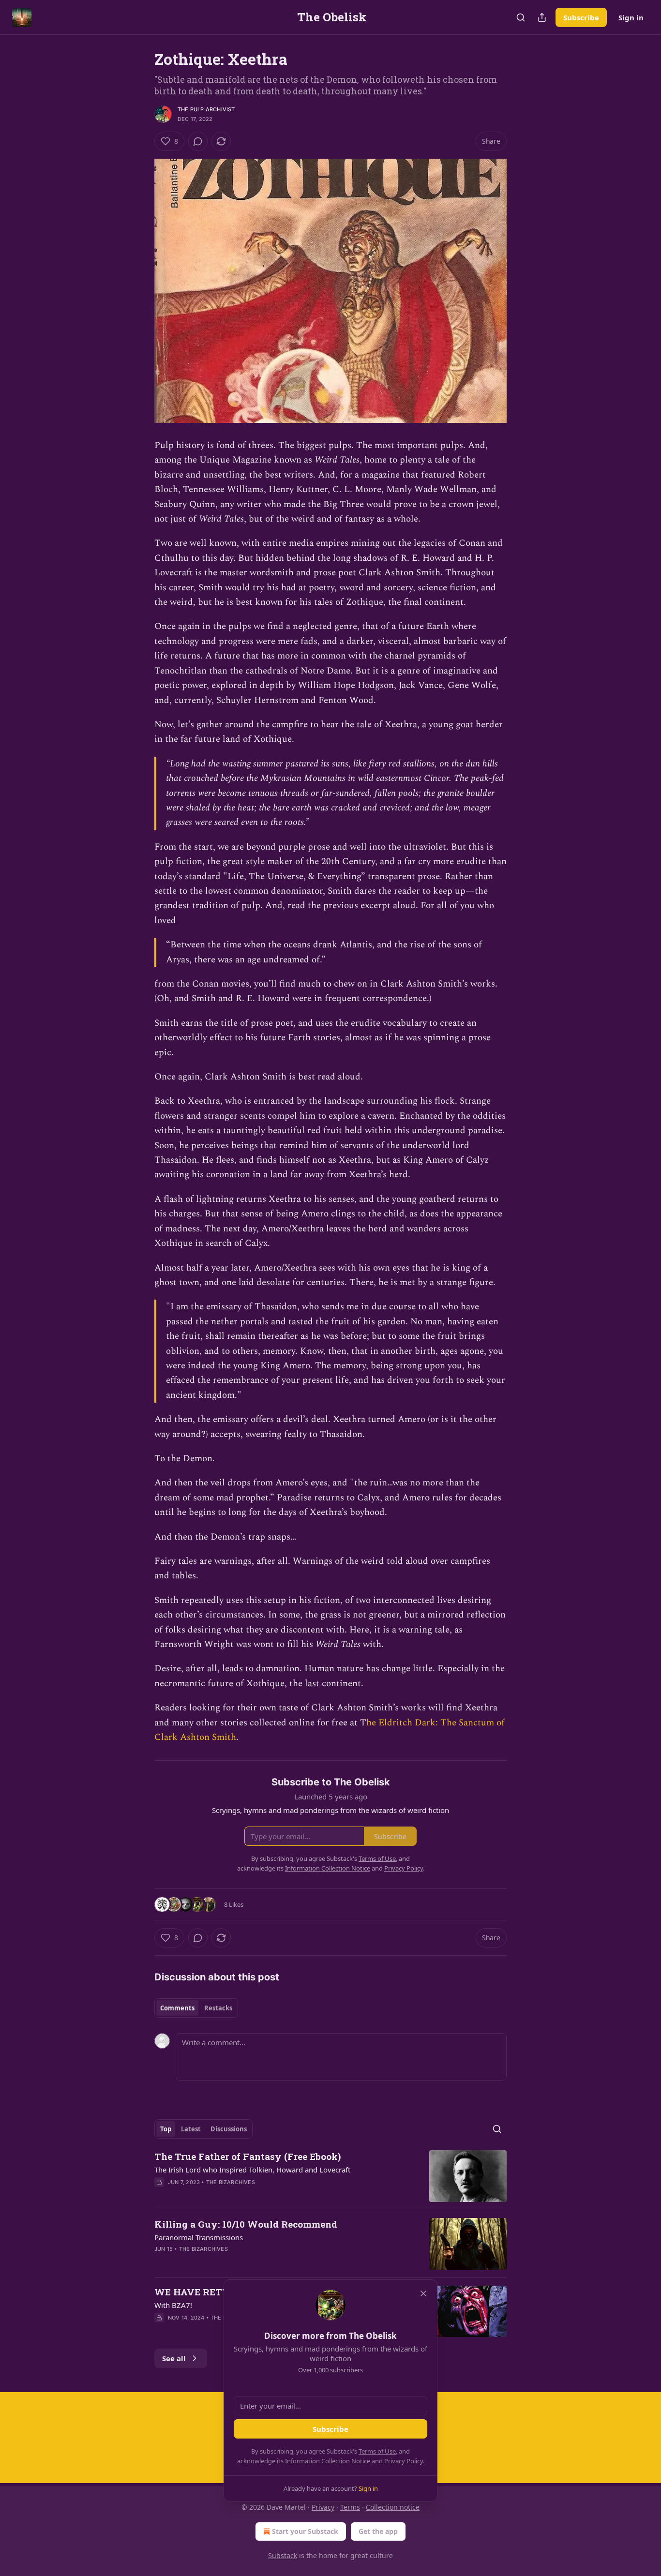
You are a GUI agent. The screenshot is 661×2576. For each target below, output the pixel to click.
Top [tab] (166, 2129)
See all (174, 2358)
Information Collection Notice (328, 2461)
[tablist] (196, 2008)
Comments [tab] (177, 2008)
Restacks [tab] (218, 2008)
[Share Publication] (542, 17)
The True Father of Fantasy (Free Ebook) (248, 2156)
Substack (283, 2555)
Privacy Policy (404, 2461)
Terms (350, 2507)
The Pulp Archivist (206, 109)
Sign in (631, 17)
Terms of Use (377, 2451)
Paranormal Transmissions (199, 2237)
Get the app (378, 2531)
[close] (423, 2293)
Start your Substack (305, 2531)
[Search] (521, 17)
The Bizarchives (231, 2182)
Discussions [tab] (229, 2129)
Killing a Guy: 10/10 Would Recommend (246, 2224)
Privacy (323, 2507)
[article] (330, 2176)
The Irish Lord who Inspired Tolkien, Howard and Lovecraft (252, 2170)
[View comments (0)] (198, 141)
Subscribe (581, 17)
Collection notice (393, 2507)
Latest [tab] (191, 2129)
